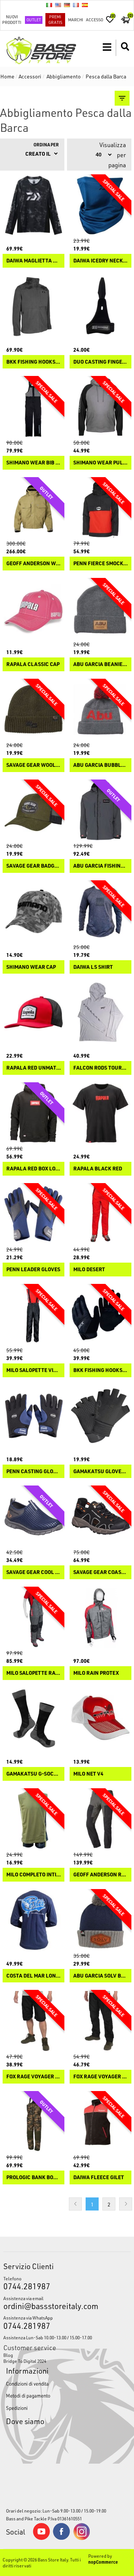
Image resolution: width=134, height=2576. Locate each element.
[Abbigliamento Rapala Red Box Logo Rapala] (33, 1113)
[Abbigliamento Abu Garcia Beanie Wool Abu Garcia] (100, 609)
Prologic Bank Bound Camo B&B (33, 2177)
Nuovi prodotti (12, 19)
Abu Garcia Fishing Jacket (100, 866)
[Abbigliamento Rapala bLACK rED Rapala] (100, 1113)
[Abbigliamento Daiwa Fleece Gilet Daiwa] (100, 2122)
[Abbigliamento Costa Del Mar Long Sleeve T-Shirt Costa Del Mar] (33, 1920)
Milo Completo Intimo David (33, 1875)
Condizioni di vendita (27, 2384)
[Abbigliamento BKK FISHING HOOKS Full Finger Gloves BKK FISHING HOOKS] (100, 1315)
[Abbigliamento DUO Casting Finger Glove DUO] (100, 306)
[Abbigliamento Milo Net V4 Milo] (100, 1718)
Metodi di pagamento (28, 2395)
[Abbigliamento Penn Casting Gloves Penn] (33, 1416)
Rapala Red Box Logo (33, 1169)
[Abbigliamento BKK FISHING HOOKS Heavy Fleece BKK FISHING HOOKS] (33, 306)
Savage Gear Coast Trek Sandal (100, 1572)
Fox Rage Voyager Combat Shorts (33, 2077)
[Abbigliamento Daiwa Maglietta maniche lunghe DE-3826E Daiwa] (33, 205)
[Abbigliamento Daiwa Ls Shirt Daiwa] (100, 911)
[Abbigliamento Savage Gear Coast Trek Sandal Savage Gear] (100, 1516)
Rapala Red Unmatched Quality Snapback (33, 1068)
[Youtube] (41, 2538)
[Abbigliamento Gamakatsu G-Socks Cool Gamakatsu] (33, 1718)
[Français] (76, 5)
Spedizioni (17, 2408)
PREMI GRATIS (55, 19)
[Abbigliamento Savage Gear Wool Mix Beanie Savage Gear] (33, 710)
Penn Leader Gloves (33, 1270)
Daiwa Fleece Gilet (99, 2177)
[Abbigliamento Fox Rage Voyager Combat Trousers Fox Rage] (100, 2021)
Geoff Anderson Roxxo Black (100, 1875)
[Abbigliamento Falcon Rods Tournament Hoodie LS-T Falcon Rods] (100, 1012)
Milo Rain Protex (96, 1673)
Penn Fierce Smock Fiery (100, 564)
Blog (8, 2355)
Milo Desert (89, 1270)
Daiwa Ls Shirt (93, 967)
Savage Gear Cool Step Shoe (33, 1572)
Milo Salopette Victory (33, 1370)
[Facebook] (61, 2538)
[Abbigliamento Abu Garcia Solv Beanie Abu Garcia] (100, 1920)
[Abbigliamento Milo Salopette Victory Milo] (33, 1315)
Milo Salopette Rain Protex (33, 1673)
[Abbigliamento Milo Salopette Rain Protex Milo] (33, 1618)
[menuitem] (67, 2355)
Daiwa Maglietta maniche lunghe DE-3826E (33, 261)
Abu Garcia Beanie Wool (100, 664)
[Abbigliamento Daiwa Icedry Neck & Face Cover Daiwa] (100, 205)
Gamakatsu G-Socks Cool (33, 1774)
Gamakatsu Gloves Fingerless (100, 1471)
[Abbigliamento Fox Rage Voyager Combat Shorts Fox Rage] (33, 2021)
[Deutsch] (67, 5)
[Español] (85, 5)
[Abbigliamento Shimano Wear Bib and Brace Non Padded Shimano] (33, 407)
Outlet (34, 20)
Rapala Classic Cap (33, 664)
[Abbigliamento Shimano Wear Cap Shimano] (33, 911)
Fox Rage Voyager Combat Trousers (100, 2077)
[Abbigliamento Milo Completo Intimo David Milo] (33, 1819)
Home (7, 76)
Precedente (75, 2204)
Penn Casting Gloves (33, 1471)
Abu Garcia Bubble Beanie (100, 765)
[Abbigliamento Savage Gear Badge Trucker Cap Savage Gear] (33, 811)
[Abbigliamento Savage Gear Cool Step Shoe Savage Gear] (33, 1516)
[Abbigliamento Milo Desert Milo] (100, 1214)
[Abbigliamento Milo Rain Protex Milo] (100, 1618)
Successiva (126, 2204)
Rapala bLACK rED (98, 1169)
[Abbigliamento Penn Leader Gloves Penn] (33, 1214)
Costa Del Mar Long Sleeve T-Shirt (33, 1976)
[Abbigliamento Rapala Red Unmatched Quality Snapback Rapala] (33, 1012)
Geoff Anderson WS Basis (33, 564)
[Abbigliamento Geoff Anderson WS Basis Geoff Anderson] (33, 508)
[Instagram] (82, 2538)
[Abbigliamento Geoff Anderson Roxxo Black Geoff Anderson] (100, 1819)
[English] (58, 5)
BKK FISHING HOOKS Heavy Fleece (33, 362)
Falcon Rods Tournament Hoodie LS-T (100, 1068)
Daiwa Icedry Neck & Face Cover (100, 261)
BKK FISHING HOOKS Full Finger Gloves (100, 1370)
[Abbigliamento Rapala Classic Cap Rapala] (33, 609)
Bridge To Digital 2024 (25, 2361)
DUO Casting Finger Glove (100, 362)
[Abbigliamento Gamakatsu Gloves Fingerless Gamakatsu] (100, 1416)
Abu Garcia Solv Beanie (100, 1976)
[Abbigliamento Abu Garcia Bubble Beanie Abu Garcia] (100, 710)
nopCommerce (103, 2562)
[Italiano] (49, 5)
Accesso (95, 20)
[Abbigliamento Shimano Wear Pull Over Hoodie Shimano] (100, 407)
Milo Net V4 (88, 1774)
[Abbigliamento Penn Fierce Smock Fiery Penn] (100, 508)
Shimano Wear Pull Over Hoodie (100, 463)
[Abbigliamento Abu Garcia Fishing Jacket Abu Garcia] (100, 811)
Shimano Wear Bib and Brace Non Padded (33, 463)
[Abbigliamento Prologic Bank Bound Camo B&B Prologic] (33, 2122)
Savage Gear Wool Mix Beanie (33, 765)
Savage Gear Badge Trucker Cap (33, 866)
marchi (76, 20)
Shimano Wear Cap (31, 967)
